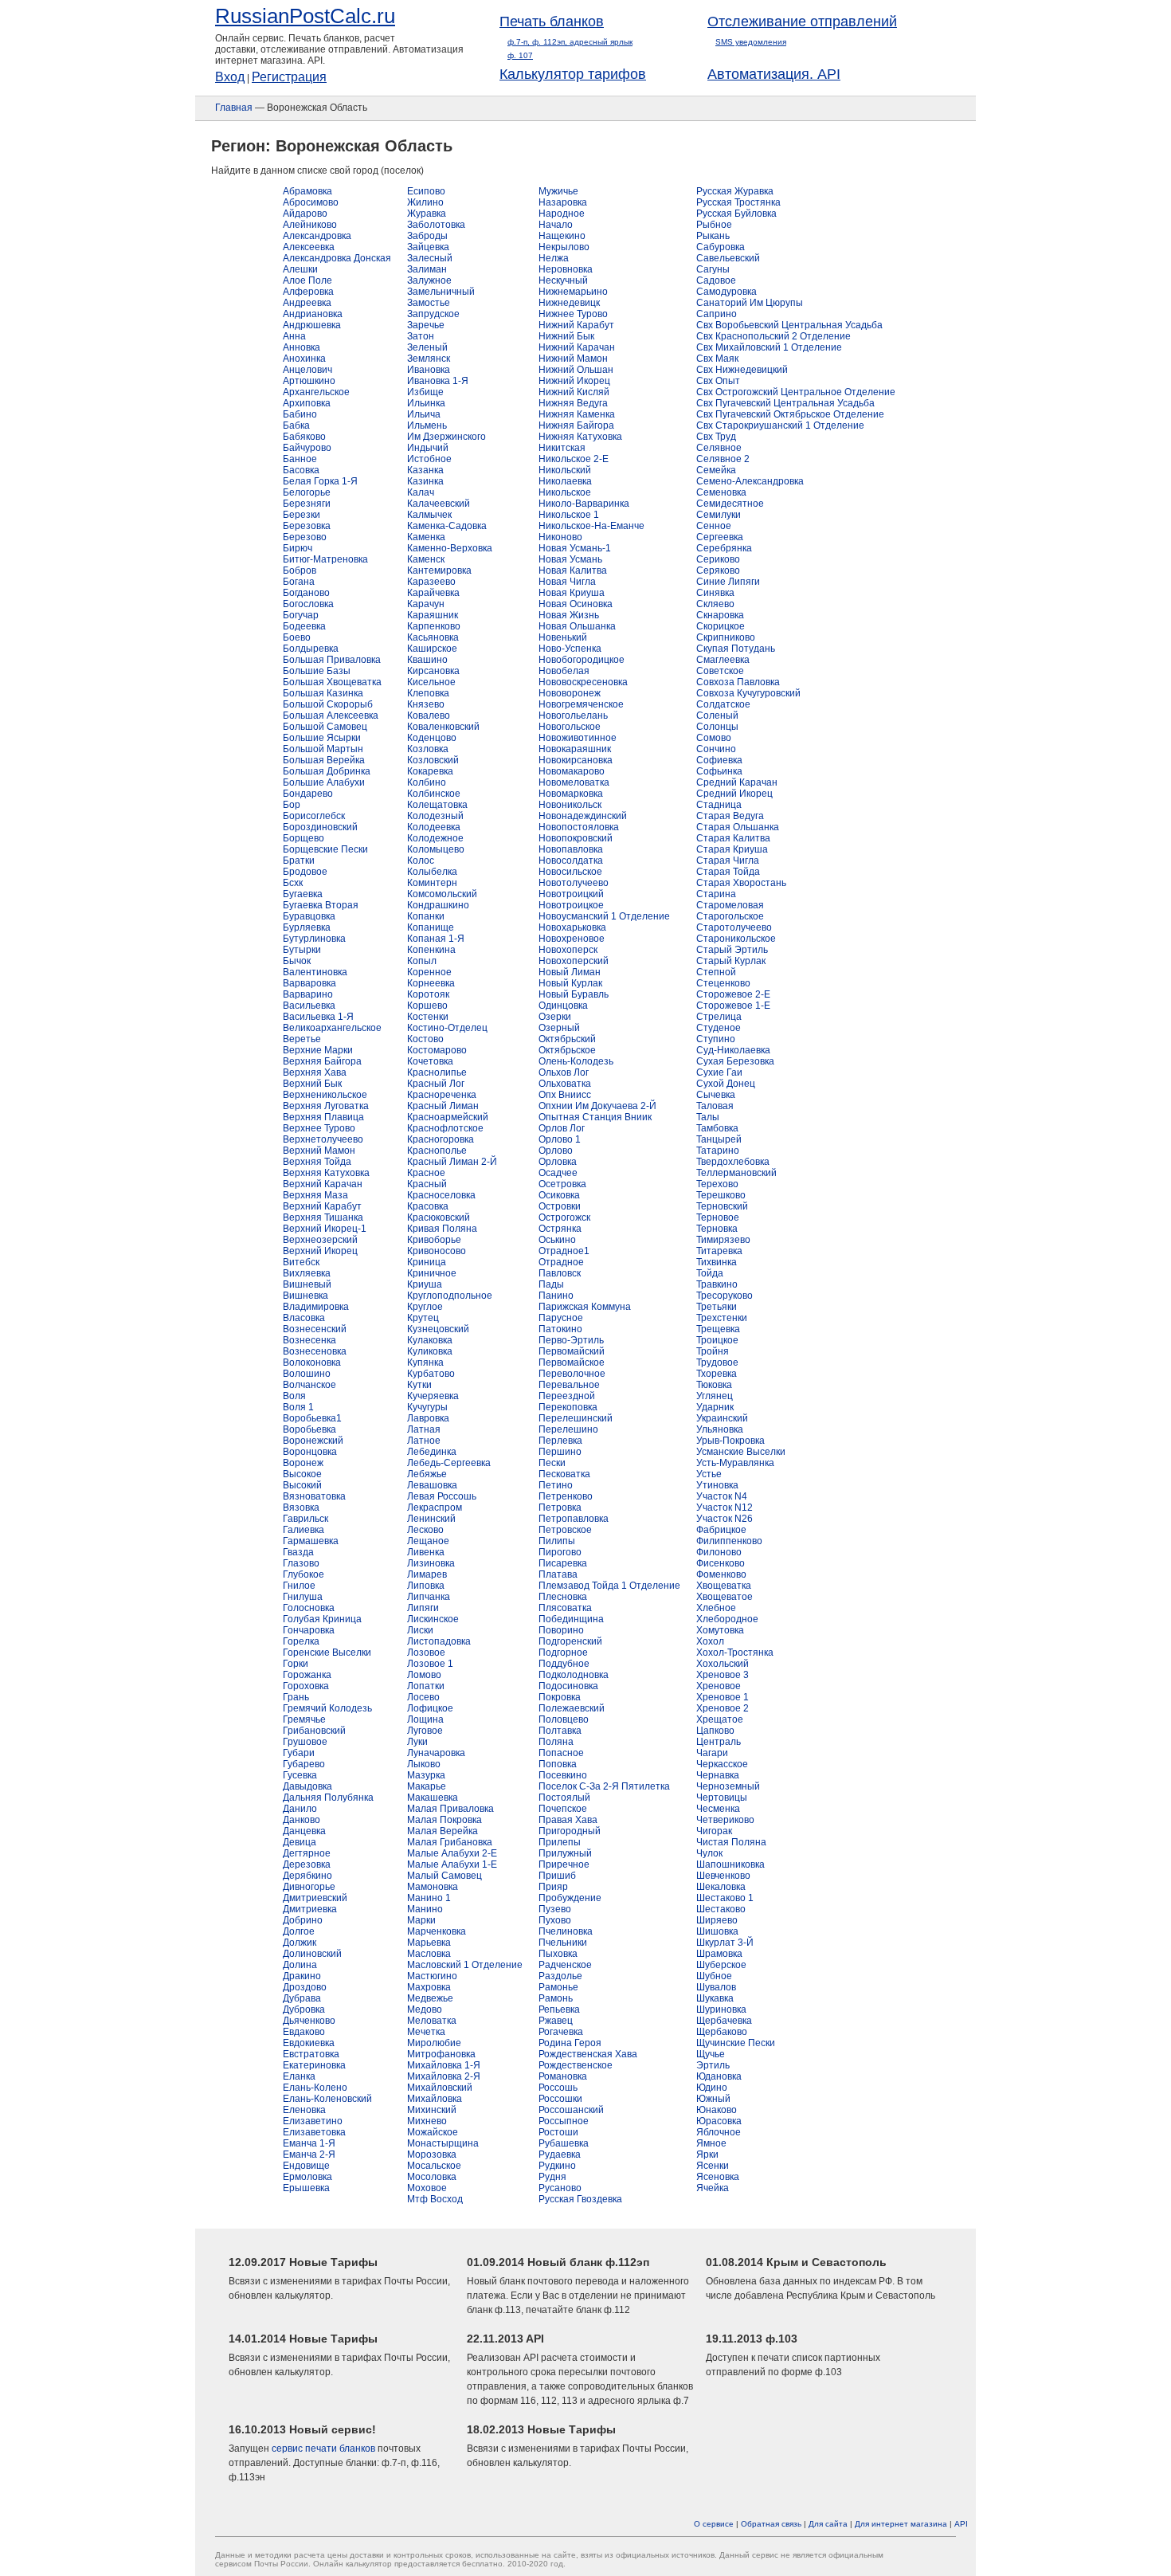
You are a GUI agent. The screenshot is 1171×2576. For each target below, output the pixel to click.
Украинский (722, 1418)
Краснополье (437, 1151)
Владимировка (316, 1307)
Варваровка (309, 983)
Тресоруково (725, 1296)
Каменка (426, 537)
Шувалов (716, 1987)
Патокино (560, 1329)
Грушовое (305, 1742)
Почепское (563, 1809)
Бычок (297, 961)
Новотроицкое (571, 905)
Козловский (433, 760)
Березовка (307, 526)
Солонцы (717, 727)
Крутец (423, 1318)
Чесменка (718, 1809)
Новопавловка (571, 849)
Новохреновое (572, 939)
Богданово (306, 593)
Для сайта (828, 2524)
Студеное (719, 1028)
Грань (296, 1697)
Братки (299, 861)
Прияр (553, 1887)
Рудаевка (560, 2155)
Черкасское (722, 1764)
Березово (305, 537)
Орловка (558, 1162)
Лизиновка (431, 1563)
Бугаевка (303, 894)
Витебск (301, 1262)
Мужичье (558, 191)
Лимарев (427, 1574)
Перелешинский (576, 1418)
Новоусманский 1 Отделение (604, 916)
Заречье (426, 325)
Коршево (427, 1006)
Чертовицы (722, 1798)
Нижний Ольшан (576, 370)
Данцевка (304, 1831)
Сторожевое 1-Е (733, 1006)
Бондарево (308, 794)
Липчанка (429, 1597)
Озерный (559, 1028)
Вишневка (305, 1296)
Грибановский (314, 1731)
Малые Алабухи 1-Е (452, 1864)
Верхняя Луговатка (326, 1106)
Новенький (563, 637)
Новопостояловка (579, 827)
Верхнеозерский (320, 1240)
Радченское (565, 1965)
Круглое (425, 1307)
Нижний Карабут (576, 325)
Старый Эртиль (732, 950)
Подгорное (563, 1653)
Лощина (425, 1719)
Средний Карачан (737, 782)
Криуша (425, 1284)
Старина (716, 894)
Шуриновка (721, 2009)
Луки (417, 1742)
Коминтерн (432, 883)
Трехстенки (722, 1318)
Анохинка (304, 359)
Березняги (307, 504)
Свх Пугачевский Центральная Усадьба (785, 403)
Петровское (565, 1530)
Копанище (431, 927)
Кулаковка (430, 1340)
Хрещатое (720, 1719)
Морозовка (432, 2155)
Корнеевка (431, 983)
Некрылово (564, 247)
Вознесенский (315, 1329)
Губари (299, 1753)
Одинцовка (563, 1006)
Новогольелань (573, 716)
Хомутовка (720, 1630)
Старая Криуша (732, 849)
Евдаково (304, 2032)
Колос (421, 861)
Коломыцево (436, 849)
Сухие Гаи (719, 1072)
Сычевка (716, 1095)
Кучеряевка (433, 1396)
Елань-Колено (315, 2088)
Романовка (563, 2076)
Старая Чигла (728, 861)
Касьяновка (433, 637)
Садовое (716, 280)
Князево (426, 704)
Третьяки (717, 1307)
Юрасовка (719, 2121)
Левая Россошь (442, 1496)
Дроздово (305, 1987)
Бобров (300, 570)
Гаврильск (305, 1519)
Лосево (423, 1697)
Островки (560, 1206)
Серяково (718, 570)
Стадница (719, 805)
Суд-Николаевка (733, 1050)
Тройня (713, 1351)
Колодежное (435, 838)
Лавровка (428, 1418)
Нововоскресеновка (583, 682)
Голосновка (309, 1608)
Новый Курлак (570, 983)
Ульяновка (720, 1429)
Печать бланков (552, 22)
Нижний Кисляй (574, 392)
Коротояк (428, 994)
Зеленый (427, 347)
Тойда (710, 1273)
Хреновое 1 (723, 1697)
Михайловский (440, 2088)
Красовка (428, 1206)
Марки (421, 1920)
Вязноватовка (314, 1496)
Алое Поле (307, 280)
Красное (426, 1173)
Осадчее (558, 1173)
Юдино (712, 2088)
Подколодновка (574, 1675)
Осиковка (559, 1195)
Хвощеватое (725, 1597)
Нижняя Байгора (576, 425)
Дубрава (302, 1998)
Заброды (427, 236)
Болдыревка (311, 649)
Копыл (422, 961)
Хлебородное (727, 1619)
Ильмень (427, 425)
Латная (424, 1429)
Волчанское (309, 1385)
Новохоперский (574, 961)
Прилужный (565, 1853)
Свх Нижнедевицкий (742, 370)
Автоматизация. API (774, 74)
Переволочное (572, 1374)
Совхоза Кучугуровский (748, 693)
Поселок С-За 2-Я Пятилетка (604, 1786)
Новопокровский (576, 838)
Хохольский (723, 1664)
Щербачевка (724, 2021)
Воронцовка (310, 1452)
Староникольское (736, 939)
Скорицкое (721, 626)
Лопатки (426, 1686)
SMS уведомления (751, 42)
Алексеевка (309, 247)
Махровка (429, 1987)
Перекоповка (568, 1407)
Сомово (714, 738)
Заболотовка (436, 225)
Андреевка (307, 303)
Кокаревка (430, 771)
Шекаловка (721, 1887)
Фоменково (721, 1574)
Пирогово (560, 1552)
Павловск (560, 1273)
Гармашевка (311, 1541)
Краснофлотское (445, 1128)
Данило (300, 1809)
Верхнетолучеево (323, 1139)
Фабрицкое (721, 1530)
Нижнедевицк (569, 303)
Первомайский (572, 1351)
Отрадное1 (564, 1251)
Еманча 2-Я (309, 2155)
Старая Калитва (733, 838)
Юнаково (717, 2110)
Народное (562, 214)
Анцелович (307, 370)
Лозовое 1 (430, 1664)
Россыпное (564, 2121)
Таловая (715, 1106)
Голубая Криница (322, 1619)
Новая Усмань (570, 559)
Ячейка (713, 2188)
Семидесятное (730, 504)
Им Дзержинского (446, 437)
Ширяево (717, 1920)
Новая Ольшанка (577, 626)
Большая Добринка (327, 771)
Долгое (299, 1931)
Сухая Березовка (735, 1061)
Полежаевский (572, 1708)
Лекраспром (435, 1508)
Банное (300, 459)
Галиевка (304, 1530)
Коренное (429, 972)
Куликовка (430, 1351)
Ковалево (429, 716)
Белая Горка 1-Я (320, 481)
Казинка (425, 481)
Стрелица (719, 1017)
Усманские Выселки (741, 1452)
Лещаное (428, 1541)
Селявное (719, 448)
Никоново (560, 537)
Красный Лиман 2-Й (452, 1162)
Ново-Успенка (570, 649)
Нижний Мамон (573, 359)
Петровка (560, 1508)
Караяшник (433, 615)
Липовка (426, 1586)
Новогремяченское (581, 704)
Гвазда (298, 1552)
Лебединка (432, 1452)
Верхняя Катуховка (326, 1173)
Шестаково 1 (725, 1898)
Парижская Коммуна (585, 1307)
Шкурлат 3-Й (725, 1943)
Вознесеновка (315, 1351)
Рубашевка (564, 2143)
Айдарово (305, 214)
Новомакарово (572, 771)
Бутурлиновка (314, 939)
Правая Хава (568, 1820)
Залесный (430, 258)
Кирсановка (433, 671)
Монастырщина (443, 2143)
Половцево (564, 1719)
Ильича (424, 414)
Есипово (426, 191)
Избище (425, 392)
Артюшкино (309, 381)
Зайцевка (428, 247)
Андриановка (313, 314)
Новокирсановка (576, 760)
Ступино (716, 1039)
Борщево (304, 838)
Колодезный (435, 816)
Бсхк (293, 883)
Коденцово (432, 738)
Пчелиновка (566, 1931)
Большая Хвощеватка (332, 682)
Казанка (425, 470)
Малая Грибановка (450, 1842)
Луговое (425, 1731)
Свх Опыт (718, 381)
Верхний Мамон (319, 1151)
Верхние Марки (318, 1050)
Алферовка (308, 292)
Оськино (557, 1240)
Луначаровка (436, 1753)
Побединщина (571, 1619)
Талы (708, 1117)
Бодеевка (304, 626)
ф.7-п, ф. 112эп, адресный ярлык (570, 42)
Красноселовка (441, 1195)
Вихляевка (307, 1273)
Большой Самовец (325, 727)
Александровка (317, 236)
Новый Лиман (570, 972)
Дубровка (304, 2009)
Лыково (424, 1764)
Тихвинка (717, 1262)
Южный (713, 2099)
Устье (709, 1474)
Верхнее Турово (319, 1128)
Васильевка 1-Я (318, 1017)
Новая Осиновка (576, 604)
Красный (427, 1184)
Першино (560, 1452)
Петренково (566, 1496)
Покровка (560, 1697)
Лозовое (426, 1653)
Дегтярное (307, 1853)
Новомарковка (571, 794)
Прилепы (560, 1842)
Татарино (718, 1151)
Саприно (717, 314)
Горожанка (307, 1675)
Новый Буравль (574, 994)
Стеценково (723, 983)
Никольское (565, 492)
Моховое (427, 2188)
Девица (300, 1842)
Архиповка (307, 403)
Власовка (304, 1318)
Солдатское (723, 704)
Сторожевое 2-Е (733, 994)
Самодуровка (726, 292)
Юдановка (719, 2076)
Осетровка (562, 1184)
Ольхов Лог (564, 1072)
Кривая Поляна (442, 1229)
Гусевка (300, 1775)
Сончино (716, 749)
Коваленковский (443, 727)
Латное (424, 1441)
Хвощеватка (724, 1586)
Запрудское (433, 314)
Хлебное (716, 1608)
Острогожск (564, 1217)
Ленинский (431, 1519)
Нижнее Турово (573, 314)
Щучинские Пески (736, 2043)
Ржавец (556, 2021)
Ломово (424, 1675)
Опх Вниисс (565, 1095)
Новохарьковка (572, 927)
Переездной (567, 1396)
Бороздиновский (320, 827)
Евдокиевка (309, 2043)
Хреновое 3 (723, 1675)
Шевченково (723, 1876)
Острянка (560, 1229)
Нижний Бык (566, 336)
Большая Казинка (323, 693)
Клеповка (428, 693)
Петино (556, 1485)
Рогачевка (561, 2032)
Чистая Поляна (731, 1842)
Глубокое (304, 1574)
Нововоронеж (570, 693)
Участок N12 (725, 1508)
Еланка (299, 2076)
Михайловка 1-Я (444, 2065)
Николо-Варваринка (584, 504)
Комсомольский (442, 894)
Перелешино (568, 1429)
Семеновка (721, 492)
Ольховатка (565, 1084)
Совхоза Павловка (738, 682)
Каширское (432, 649)
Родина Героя (570, 2043)
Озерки (555, 1017)
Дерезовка (307, 1864)
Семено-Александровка (750, 481)
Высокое (302, 1474)
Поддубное (564, 1664)
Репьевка (559, 2009)
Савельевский (728, 258)
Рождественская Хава (588, 2054)
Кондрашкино (438, 905)
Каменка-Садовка (447, 526)
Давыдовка (307, 1786)
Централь (719, 1742)
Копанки (426, 916)
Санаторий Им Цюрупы (750, 303)
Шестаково (721, 1909)
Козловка (428, 749)
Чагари (712, 1753)
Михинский (432, 2110)
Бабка (296, 425)
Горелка (301, 1641)
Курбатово (431, 1374)
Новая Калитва (573, 570)
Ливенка (426, 1552)
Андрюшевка (312, 325)
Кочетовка (430, 1061)
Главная (234, 108)
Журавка (427, 214)
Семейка (716, 470)
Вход (230, 77)
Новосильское (570, 872)
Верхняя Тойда (317, 1162)
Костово (425, 1039)
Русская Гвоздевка (580, 2199)
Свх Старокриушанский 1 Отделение (780, 425)
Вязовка (301, 1508)
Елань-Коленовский (327, 2099)
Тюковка (714, 1385)
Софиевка (719, 760)
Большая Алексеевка (331, 716)
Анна (294, 336)
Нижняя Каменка (577, 414)
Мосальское (434, 2166)
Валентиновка (315, 972)
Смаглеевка (723, 660)
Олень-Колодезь (576, 1061)
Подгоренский (570, 1641)
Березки (302, 515)
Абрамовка (307, 191)
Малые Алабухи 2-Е (452, 1853)
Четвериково (725, 1820)
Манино (425, 1909)
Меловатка (432, 2021)
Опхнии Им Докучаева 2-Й (597, 1106)
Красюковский (439, 1217)
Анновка (302, 347)
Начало (556, 225)
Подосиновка (568, 1686)
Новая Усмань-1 (575, 548)
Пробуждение (570, 1898)
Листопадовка (439, 1641)
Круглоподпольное (450, 1296)
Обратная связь (771, 2524)
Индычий (428, 448)
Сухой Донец (726, 1084)
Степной (716, 972)
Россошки (560, 2099)
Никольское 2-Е (574, 459)
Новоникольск (570, 805)
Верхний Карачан (323, 1184)
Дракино (302, 1976)
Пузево (555, 1909)
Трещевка (718, 1329)
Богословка (308, 604)
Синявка (715, 593)
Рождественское (576, 2065)
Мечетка (426, 2032)
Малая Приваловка (450, 1809)
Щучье (711, 2054)
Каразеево (431, 582)
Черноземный (728, 1786)
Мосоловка (432, 2177)
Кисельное (431, 682)
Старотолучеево (734, 927)
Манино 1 (429, 1898)
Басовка (301, 470)
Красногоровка (441, 1139)
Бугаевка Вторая (321, 905)
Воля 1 (298, 1407)
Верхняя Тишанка (323, 1217)
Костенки (428, 1017)
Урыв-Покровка (730, 1441)
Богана (299, 582)
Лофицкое (430, 1708)
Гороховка (306, 1686)
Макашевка (433, 1798)
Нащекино (562, 236)
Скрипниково (726, 637)
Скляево (715, 604)
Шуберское (721, 1965)
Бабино (300, 414)
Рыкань (713, 236)
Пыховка (558, 1954)
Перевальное (569, 1385)
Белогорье (307, 492)
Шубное (714, 1976)
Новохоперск (568, 950)
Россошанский (571, 2110)
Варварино (308, 994)
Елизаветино (313, 2121)
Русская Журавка (735, 191)
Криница (427, 1262)
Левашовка (432, 1485)
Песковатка (564, 1474)
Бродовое (305, 872)
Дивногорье (309, 1887)
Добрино (303, 1920)
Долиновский (312, 1954)
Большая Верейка (324, 760)
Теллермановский (736, 1173)
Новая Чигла (567, 582)
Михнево (427, 2121)
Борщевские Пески (325, 849)
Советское (720, 671)
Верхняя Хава (315, 1072)
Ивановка (429, 370)
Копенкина (431, 950)
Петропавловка (574, 1519)
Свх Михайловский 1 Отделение (769, 347)
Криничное (432, 1273)
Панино (556, 1296)
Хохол (710, 1641)
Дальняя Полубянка (328, 1798)
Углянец (715, 1396)
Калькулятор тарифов (573, 74)
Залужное (429, 280)
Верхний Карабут (322, 1206)
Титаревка (719, 1251)
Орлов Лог (562, 1128)
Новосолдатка (571, 861)
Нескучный (563, 280)
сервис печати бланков (323, 2449)
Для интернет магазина (901, 2524)
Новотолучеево (574, 883)
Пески (552, 1463)
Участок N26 (725, 1519)
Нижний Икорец (574, 381)
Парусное (561, 1318)
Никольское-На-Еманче (591, 526)
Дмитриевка (310, 1909)
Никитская (562, 448)
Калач (421, 492)
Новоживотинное (578, 738)
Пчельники (563, 1943)
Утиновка (717, 1485)
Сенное (714, 526)
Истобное (429, 459)
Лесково (425, 1530)
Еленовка (304, 2110)
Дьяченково (309, 2021)
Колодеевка (434, 827)
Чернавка (718, 1775)
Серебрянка (724, 548)
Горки (296, 1664)
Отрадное (561, 1262)
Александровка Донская (337, 258)
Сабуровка (721, 247)
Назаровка (563, 202)
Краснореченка (442, 1095)
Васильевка (309, 1006)
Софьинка (719, 771)
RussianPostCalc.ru (305, 16)
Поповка (558, 1764)
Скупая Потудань (736, 649)
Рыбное (714, 225)
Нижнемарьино (573, 292)
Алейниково (310, 225)
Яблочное (719, 2132)
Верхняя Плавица (323, 1117)
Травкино (717, 1284)
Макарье (427, 1786)
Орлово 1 (560, 1139)
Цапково (715, 1731)
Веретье (302, 1039)
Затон (421, 336)
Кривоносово (437, 1251)
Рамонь (556, 1998)
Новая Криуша (572, 593)
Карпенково (434, 626)
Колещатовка (437, 805)
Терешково (721, 1195)
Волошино (307, 1374)
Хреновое (719, 1686)
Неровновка (566, 269)
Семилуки (719, 515)
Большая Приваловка (332, 660)
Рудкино (557, 2166)
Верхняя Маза (315, 1195)
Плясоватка (565, 1608)
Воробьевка (309, 1429)
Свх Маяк (717, 359)
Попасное (561, 1753)
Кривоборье (434, 1240)
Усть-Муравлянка (735, 1463)
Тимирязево (723, 1240)
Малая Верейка (443, 1831)
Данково (302, 1820)
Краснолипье (437, 1072)
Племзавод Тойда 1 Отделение (609, 1586)
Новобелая (564, 671)
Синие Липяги (728, 582)
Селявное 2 (723, 459)
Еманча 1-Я (309, 2143)
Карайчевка (433, 593)
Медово (425, 2009)
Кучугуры (427, 1407)
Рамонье (558, 1987)
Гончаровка (309, 1630)
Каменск (426, 559)
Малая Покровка (445, 1820)
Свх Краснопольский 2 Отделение (773, 336)
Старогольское (730, 916)
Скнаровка (720, 615)
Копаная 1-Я (436, 939)
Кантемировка (439, 570)
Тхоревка (717, 1374)
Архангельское (316, 392)
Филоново (719, 1552)
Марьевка (429, 1943)
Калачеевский (439, 504)
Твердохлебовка (733, 1162)
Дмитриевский (315, 1898)
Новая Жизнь (569, 615)
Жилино (425, 202)
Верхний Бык (312, 1084)
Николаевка (565, 481)
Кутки (419, 1385)
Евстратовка (311, 2054)
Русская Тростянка (738, 202)
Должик (300, 1943)
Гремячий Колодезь (327, 1708)
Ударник (715, 1407)
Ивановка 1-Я (438, 381)
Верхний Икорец (320, 1251)
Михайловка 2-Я (444, 2076)
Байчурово (307, 448)
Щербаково (722, 2032)
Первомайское (572, 1362)
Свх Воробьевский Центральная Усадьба (789, 325)
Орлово (556, 1151)
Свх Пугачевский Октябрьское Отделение (790, 414)
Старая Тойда (728, 872)
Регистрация (289, 77)
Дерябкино (307, 1876)
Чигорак (714, 1831)
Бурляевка (307, 927)
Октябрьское (567, 1050)
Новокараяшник (575, 749)
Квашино (427, 660)
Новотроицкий (571, 894)
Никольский (565, 470)
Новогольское (570, 727)
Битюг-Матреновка (325, 559)
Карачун (426, 604)
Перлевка (560, 1441)
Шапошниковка (730, 1864)
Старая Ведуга (730, 816)
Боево (297, 637)
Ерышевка (306, 2188)
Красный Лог (436, 1084)
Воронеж (303, 1463)
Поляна (556, 1742)
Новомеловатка (574, 782)
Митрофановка (441, 2054)
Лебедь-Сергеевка (449, 1463)
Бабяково (304, 437)
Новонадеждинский (583, 816)
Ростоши (558, 2132)
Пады (551, 1284)
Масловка (429, 1954)
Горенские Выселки (327, 1653)
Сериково (718, 559)
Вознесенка (309, 1340)
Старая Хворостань (741, 883)
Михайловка (435, 2099)
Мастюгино (432, 1976)
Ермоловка (307, 2177)
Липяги (423, 1608)
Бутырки (302, 950)
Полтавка (560, 1731)
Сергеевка (720, 537)
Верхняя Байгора (322, 1061)
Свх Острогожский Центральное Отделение (796, 392)
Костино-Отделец (447, 1028)
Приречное (564, 1864)
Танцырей (719, 1139)
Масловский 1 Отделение (465, 1965)
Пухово (555, 1920)
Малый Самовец (445, 1876)
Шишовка (717, 1931)
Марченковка (437, 1931)
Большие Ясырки (322, 738)
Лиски (420, 1630)
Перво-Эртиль (571, 1340)
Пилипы (557, 1541)
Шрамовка (719, 1954)
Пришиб (557, 1876)
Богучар (301, 615)
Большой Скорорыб (328, 704)
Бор (292, 805)
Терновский (722, 1206)
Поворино (561, 1630)
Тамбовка (717, 1128)
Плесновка (563, 1597)
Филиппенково (729, 1541)
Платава (558, 1574)
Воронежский (313, 1441)
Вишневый (307, 1284)
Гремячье (304, 1719)
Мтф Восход (435, 2199)
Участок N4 (722, 1496)
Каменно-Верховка (450, 548)
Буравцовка (309, 916)
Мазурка (426, 1775)
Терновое (718, 1217)
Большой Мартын (323, 749)
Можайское (433, 2132)
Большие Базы (317, 671)
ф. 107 (520, 55)
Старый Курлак (731, 961)
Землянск (429, 359)
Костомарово (437, 1050)
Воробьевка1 (312, 1418)
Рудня (552, 2177)
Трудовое (717, 1362)
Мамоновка (433, 1887)
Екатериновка (314, 2065)
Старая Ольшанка (738, 827)
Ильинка (426, 403)
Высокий (302, 1485)
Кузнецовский (438, 1329)
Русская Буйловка (736, 214)
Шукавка (715, 1998)
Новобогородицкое (582, 660)
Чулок (709, 1853)
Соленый (717, 716)
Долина (300, 1965)
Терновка (717, 1229)
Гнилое (299, 1586)
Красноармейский (448, 1117)
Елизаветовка (314, 2132)
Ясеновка (718, 2177)
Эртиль (713, 2065)
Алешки (300, 269)
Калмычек (429, 515)
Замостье (429, 303)
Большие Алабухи (324, 782)
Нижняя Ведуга (573, 403)
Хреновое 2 (723, 1708)
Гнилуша (303, 1597)
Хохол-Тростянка (735, 1653)
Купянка (425, 1362)
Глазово (301, 1563)
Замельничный (441, 292)
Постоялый (564, 1798)
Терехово (717, 1184)
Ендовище (306, 2166)
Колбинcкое (434, 794)
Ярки (707, 2155)
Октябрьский (567, 1039)
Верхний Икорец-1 (325, 1229)
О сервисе (714, 2524)
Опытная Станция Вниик (595, 1117)
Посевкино (563, 1775)
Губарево (304, 1764)
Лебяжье (427, 1474)
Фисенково (721, 1563)
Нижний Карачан (577, 347)
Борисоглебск (314, 816)
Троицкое (717, 1340)
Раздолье (560, 1976)
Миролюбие (434, 2043)
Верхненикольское (325, 1095)
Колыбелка (432, 872)
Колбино (427, 782)
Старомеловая (730, 905)
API (961, 2524)
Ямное (711, 2143)
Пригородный (570, 1831)
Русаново (560, 2188)
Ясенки (713, 2166)
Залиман (427, 269)
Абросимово (311, 202)
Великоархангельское (332, 1028)
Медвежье (430, 1998)
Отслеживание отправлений (802, 22)
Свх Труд (716, 437)
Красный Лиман (443, 1106)
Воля (294, 1396)
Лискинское (433, 1619)
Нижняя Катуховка (580, 437)
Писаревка (563, 1563)
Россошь (558, 2088)
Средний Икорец (734, 794)
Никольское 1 (569, 515)
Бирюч (298, 548)
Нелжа (554, 258)
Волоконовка (312, 1362)
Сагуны (713, 269)
